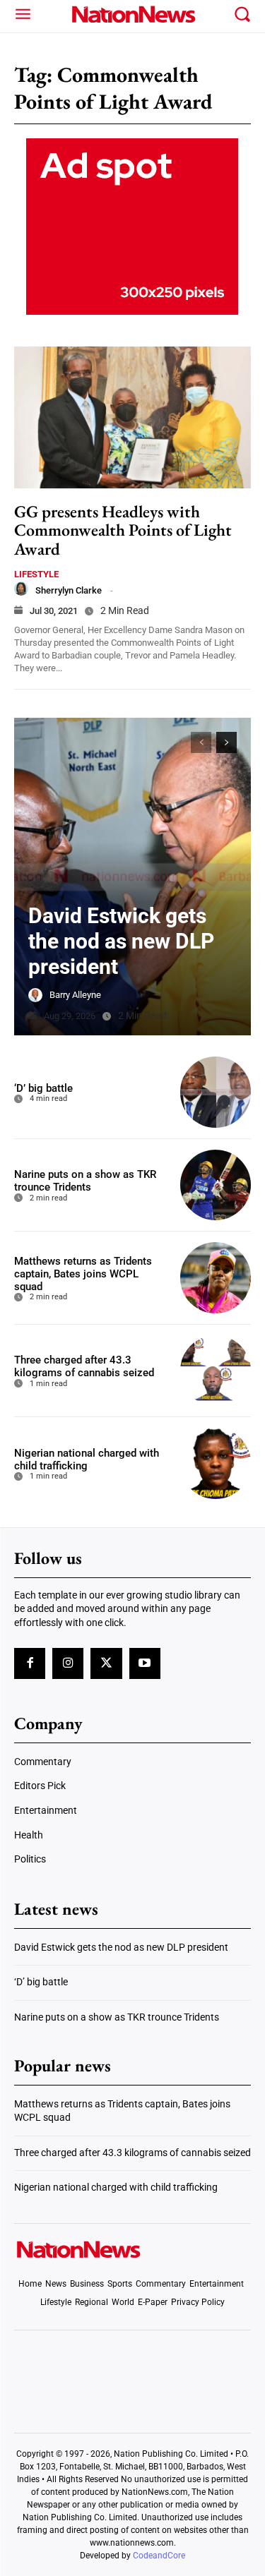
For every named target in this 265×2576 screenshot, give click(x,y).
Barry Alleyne (75, 995)
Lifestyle (36, 574)
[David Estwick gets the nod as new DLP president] (132, 877)
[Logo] (132, 14)
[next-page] (226, 742)
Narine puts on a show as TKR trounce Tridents (85, 1181)
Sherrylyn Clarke (69, 590)
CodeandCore (159, 2556)
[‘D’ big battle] (216, 1092)
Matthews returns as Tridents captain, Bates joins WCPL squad (83, 1274)
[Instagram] (68, 1663)
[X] (106, 1663)
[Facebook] (30, 1663)
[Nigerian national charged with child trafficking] (216, 1463)
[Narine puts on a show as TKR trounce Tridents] (216, 1185)
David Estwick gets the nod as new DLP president (121, 941)
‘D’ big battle (43, 1088)
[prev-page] (201, 742)
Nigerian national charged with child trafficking (87, 1459)
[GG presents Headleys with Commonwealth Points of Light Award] (132, 417)
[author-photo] (21, 589)
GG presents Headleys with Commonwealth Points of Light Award (123, 530)
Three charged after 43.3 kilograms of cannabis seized (84, 1366)
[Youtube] (145, 1663)
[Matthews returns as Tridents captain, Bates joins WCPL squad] (216, 1278)
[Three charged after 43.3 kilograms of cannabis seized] (216, 1371)
